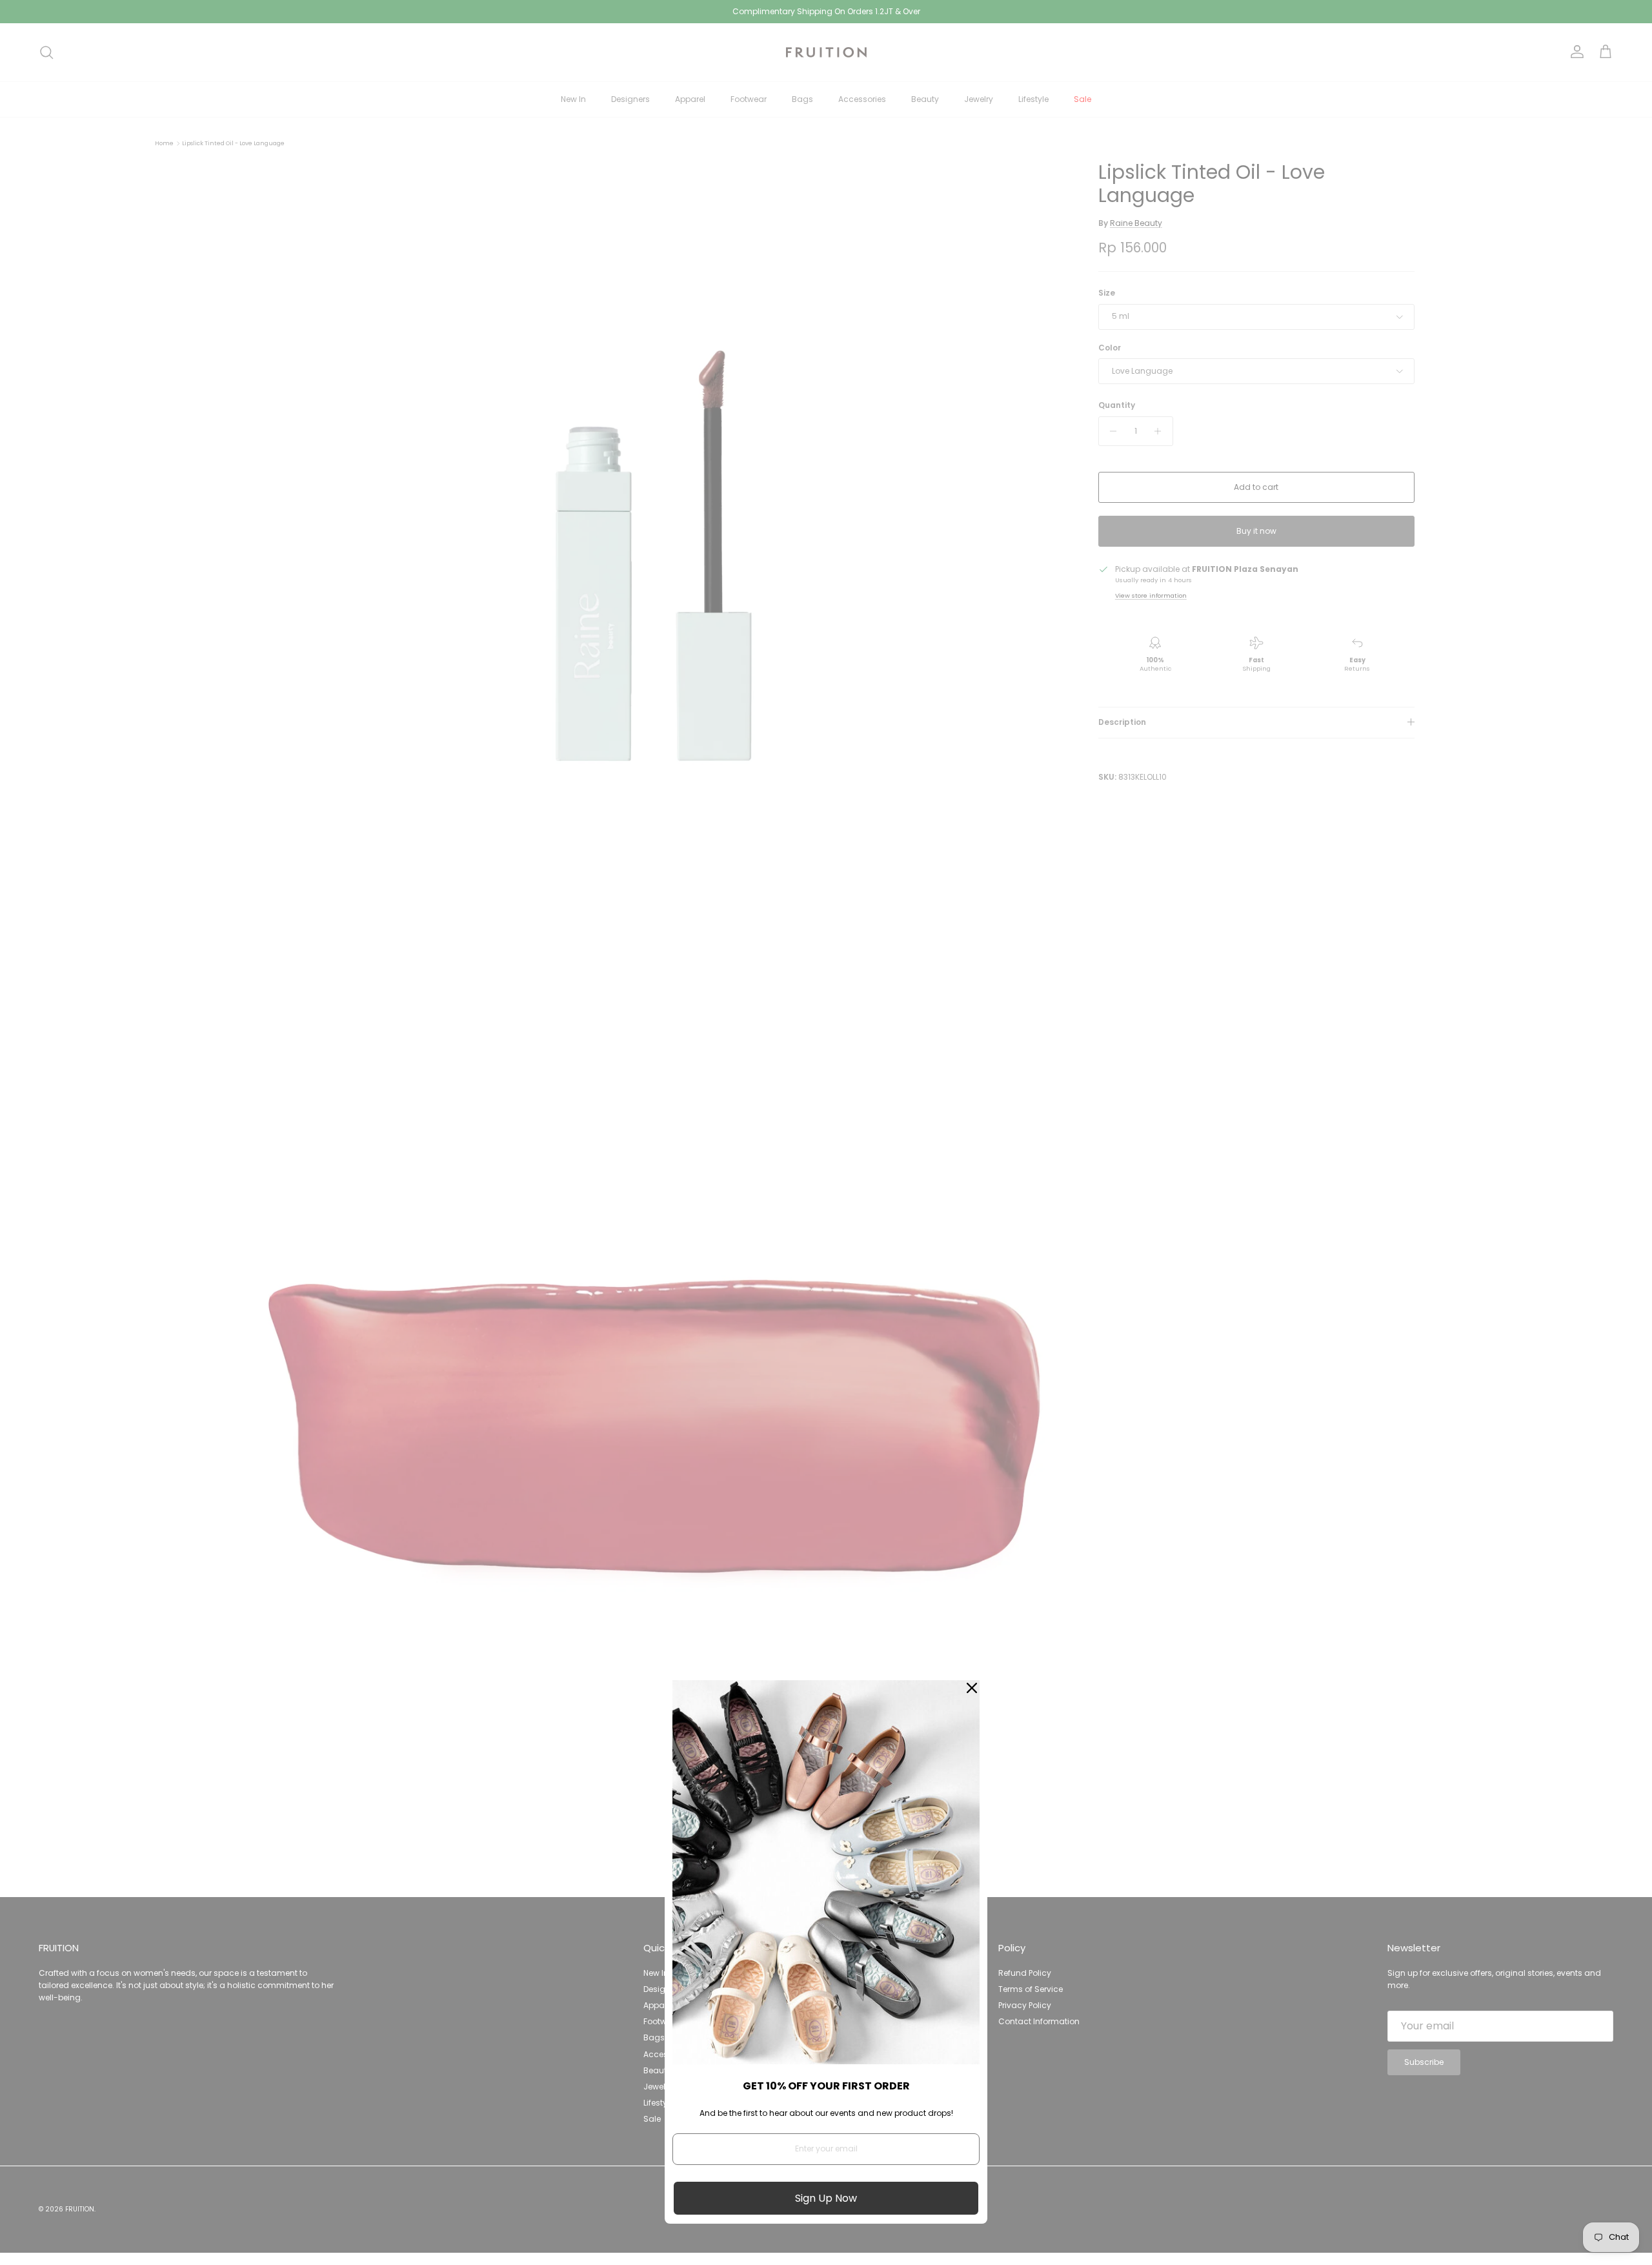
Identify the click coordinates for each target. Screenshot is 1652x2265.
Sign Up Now (826, 2198)
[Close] (972, 1688)
